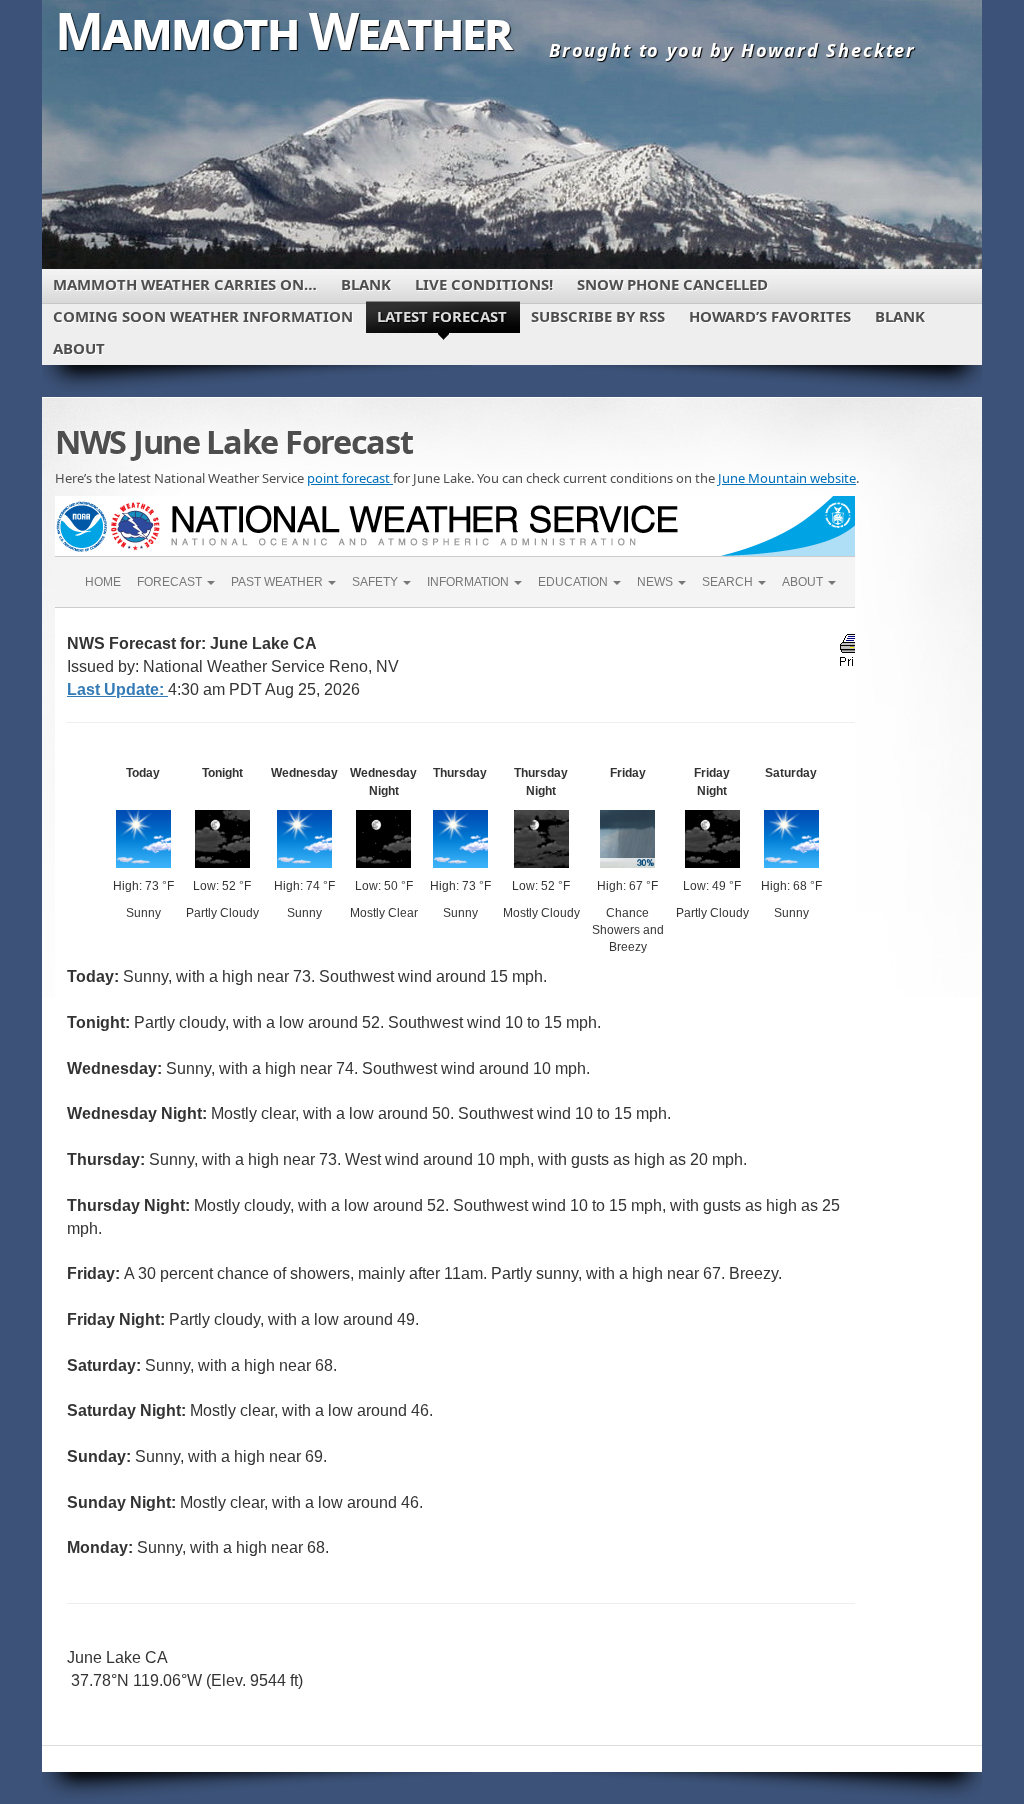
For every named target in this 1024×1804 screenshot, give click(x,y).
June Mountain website (787, 478)
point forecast (350, 478)
